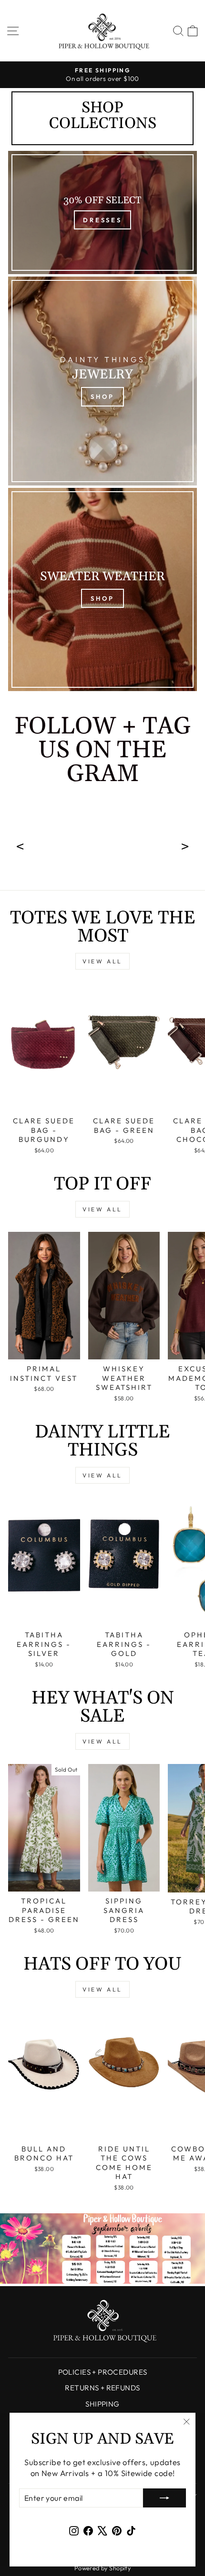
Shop (102, 396)
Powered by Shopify (102, 2568)
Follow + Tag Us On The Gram (102, 752)
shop (102, 598)
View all (102, 961)
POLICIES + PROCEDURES (103, 2372)
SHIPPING (102, 2404)
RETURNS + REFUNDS (102, 2388)
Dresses (102, 220)
